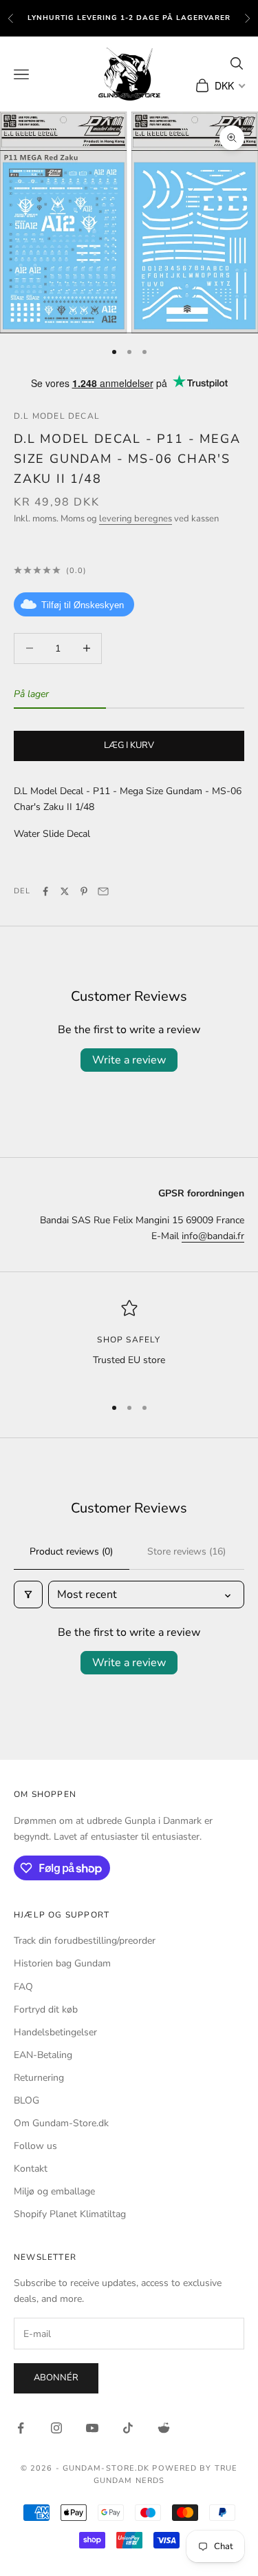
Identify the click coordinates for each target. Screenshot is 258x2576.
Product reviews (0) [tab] (71, 1551)
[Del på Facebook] (45, 891)
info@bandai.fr (213, 1236)
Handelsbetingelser (55, 2032)
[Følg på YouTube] (92, 2428)
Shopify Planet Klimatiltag (70, 2214)
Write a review (129, 1060)
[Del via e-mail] (103, 891)
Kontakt (31, 2169)
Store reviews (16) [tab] (186, 1551)
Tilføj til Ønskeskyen (83, 605)
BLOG (26, 2100)
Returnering (39, 2078)
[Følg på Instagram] (56, 2428)
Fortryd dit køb (46, 2009)
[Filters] (28, 1595)
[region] (129, 1342)
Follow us (35, 2146)
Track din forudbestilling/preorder (85, 1941)
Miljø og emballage (54, 2191)
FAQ (23, 1987)
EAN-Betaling (43, 2055)
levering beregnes (136, 519)
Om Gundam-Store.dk (61, 2123)
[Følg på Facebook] (21, 2428)
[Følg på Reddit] (164, 2428)
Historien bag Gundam (62, 1963)
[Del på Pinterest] (84, 891)
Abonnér (56, 2378)
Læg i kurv (129, 745)
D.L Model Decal (57, 416)
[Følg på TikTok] (128, 2428)
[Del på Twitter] (65, 891)
